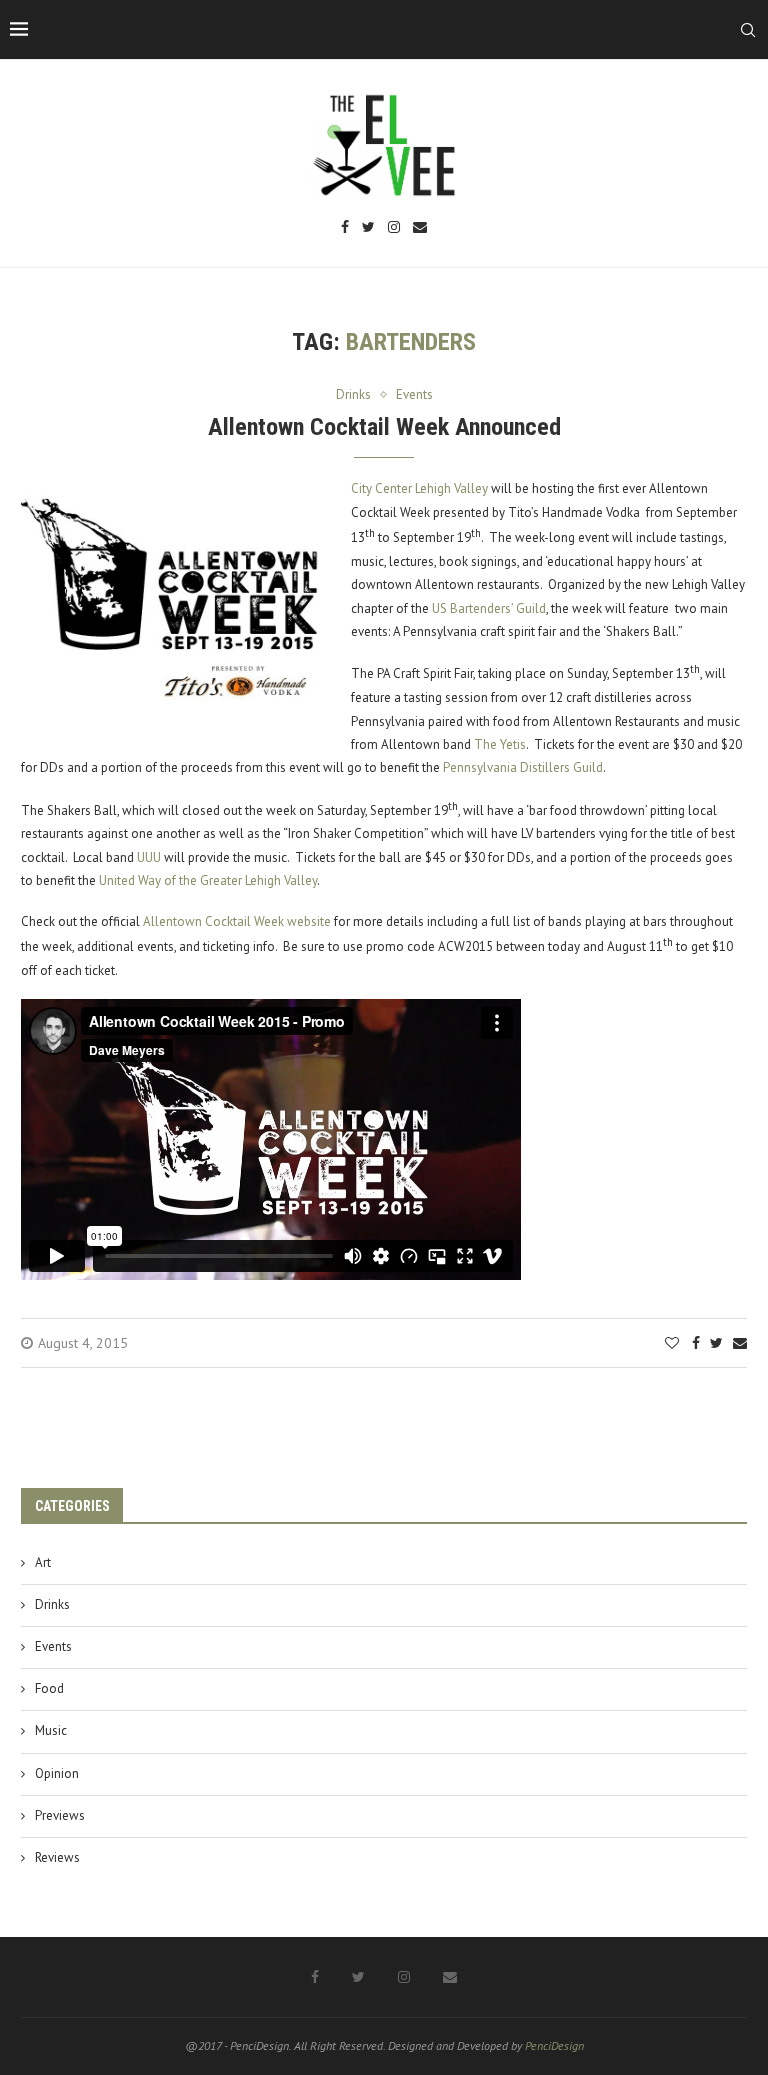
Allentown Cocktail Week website (237, 921)
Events (53, 1646)
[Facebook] (345, 228)
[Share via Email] (740, 1343)
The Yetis (500, 744)
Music (51, 1730)
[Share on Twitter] (716, 1343)
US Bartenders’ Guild (489, 608)
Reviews (57, 1857)
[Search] (748, 30)
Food (49, 1688)
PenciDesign (554, 2045)
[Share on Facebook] (696, 1343)
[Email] (420, 228)
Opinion (57, 1773)
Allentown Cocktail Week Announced (384, 427)
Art (43, 1562)
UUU (149, 857)
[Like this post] (672, 1343)
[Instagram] (394, 228)
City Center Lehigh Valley (419, 488)
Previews (60, 1815)
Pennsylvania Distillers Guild (523, 767)
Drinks (52, 1604)
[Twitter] (368, 228)
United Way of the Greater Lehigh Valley (208, 880)
